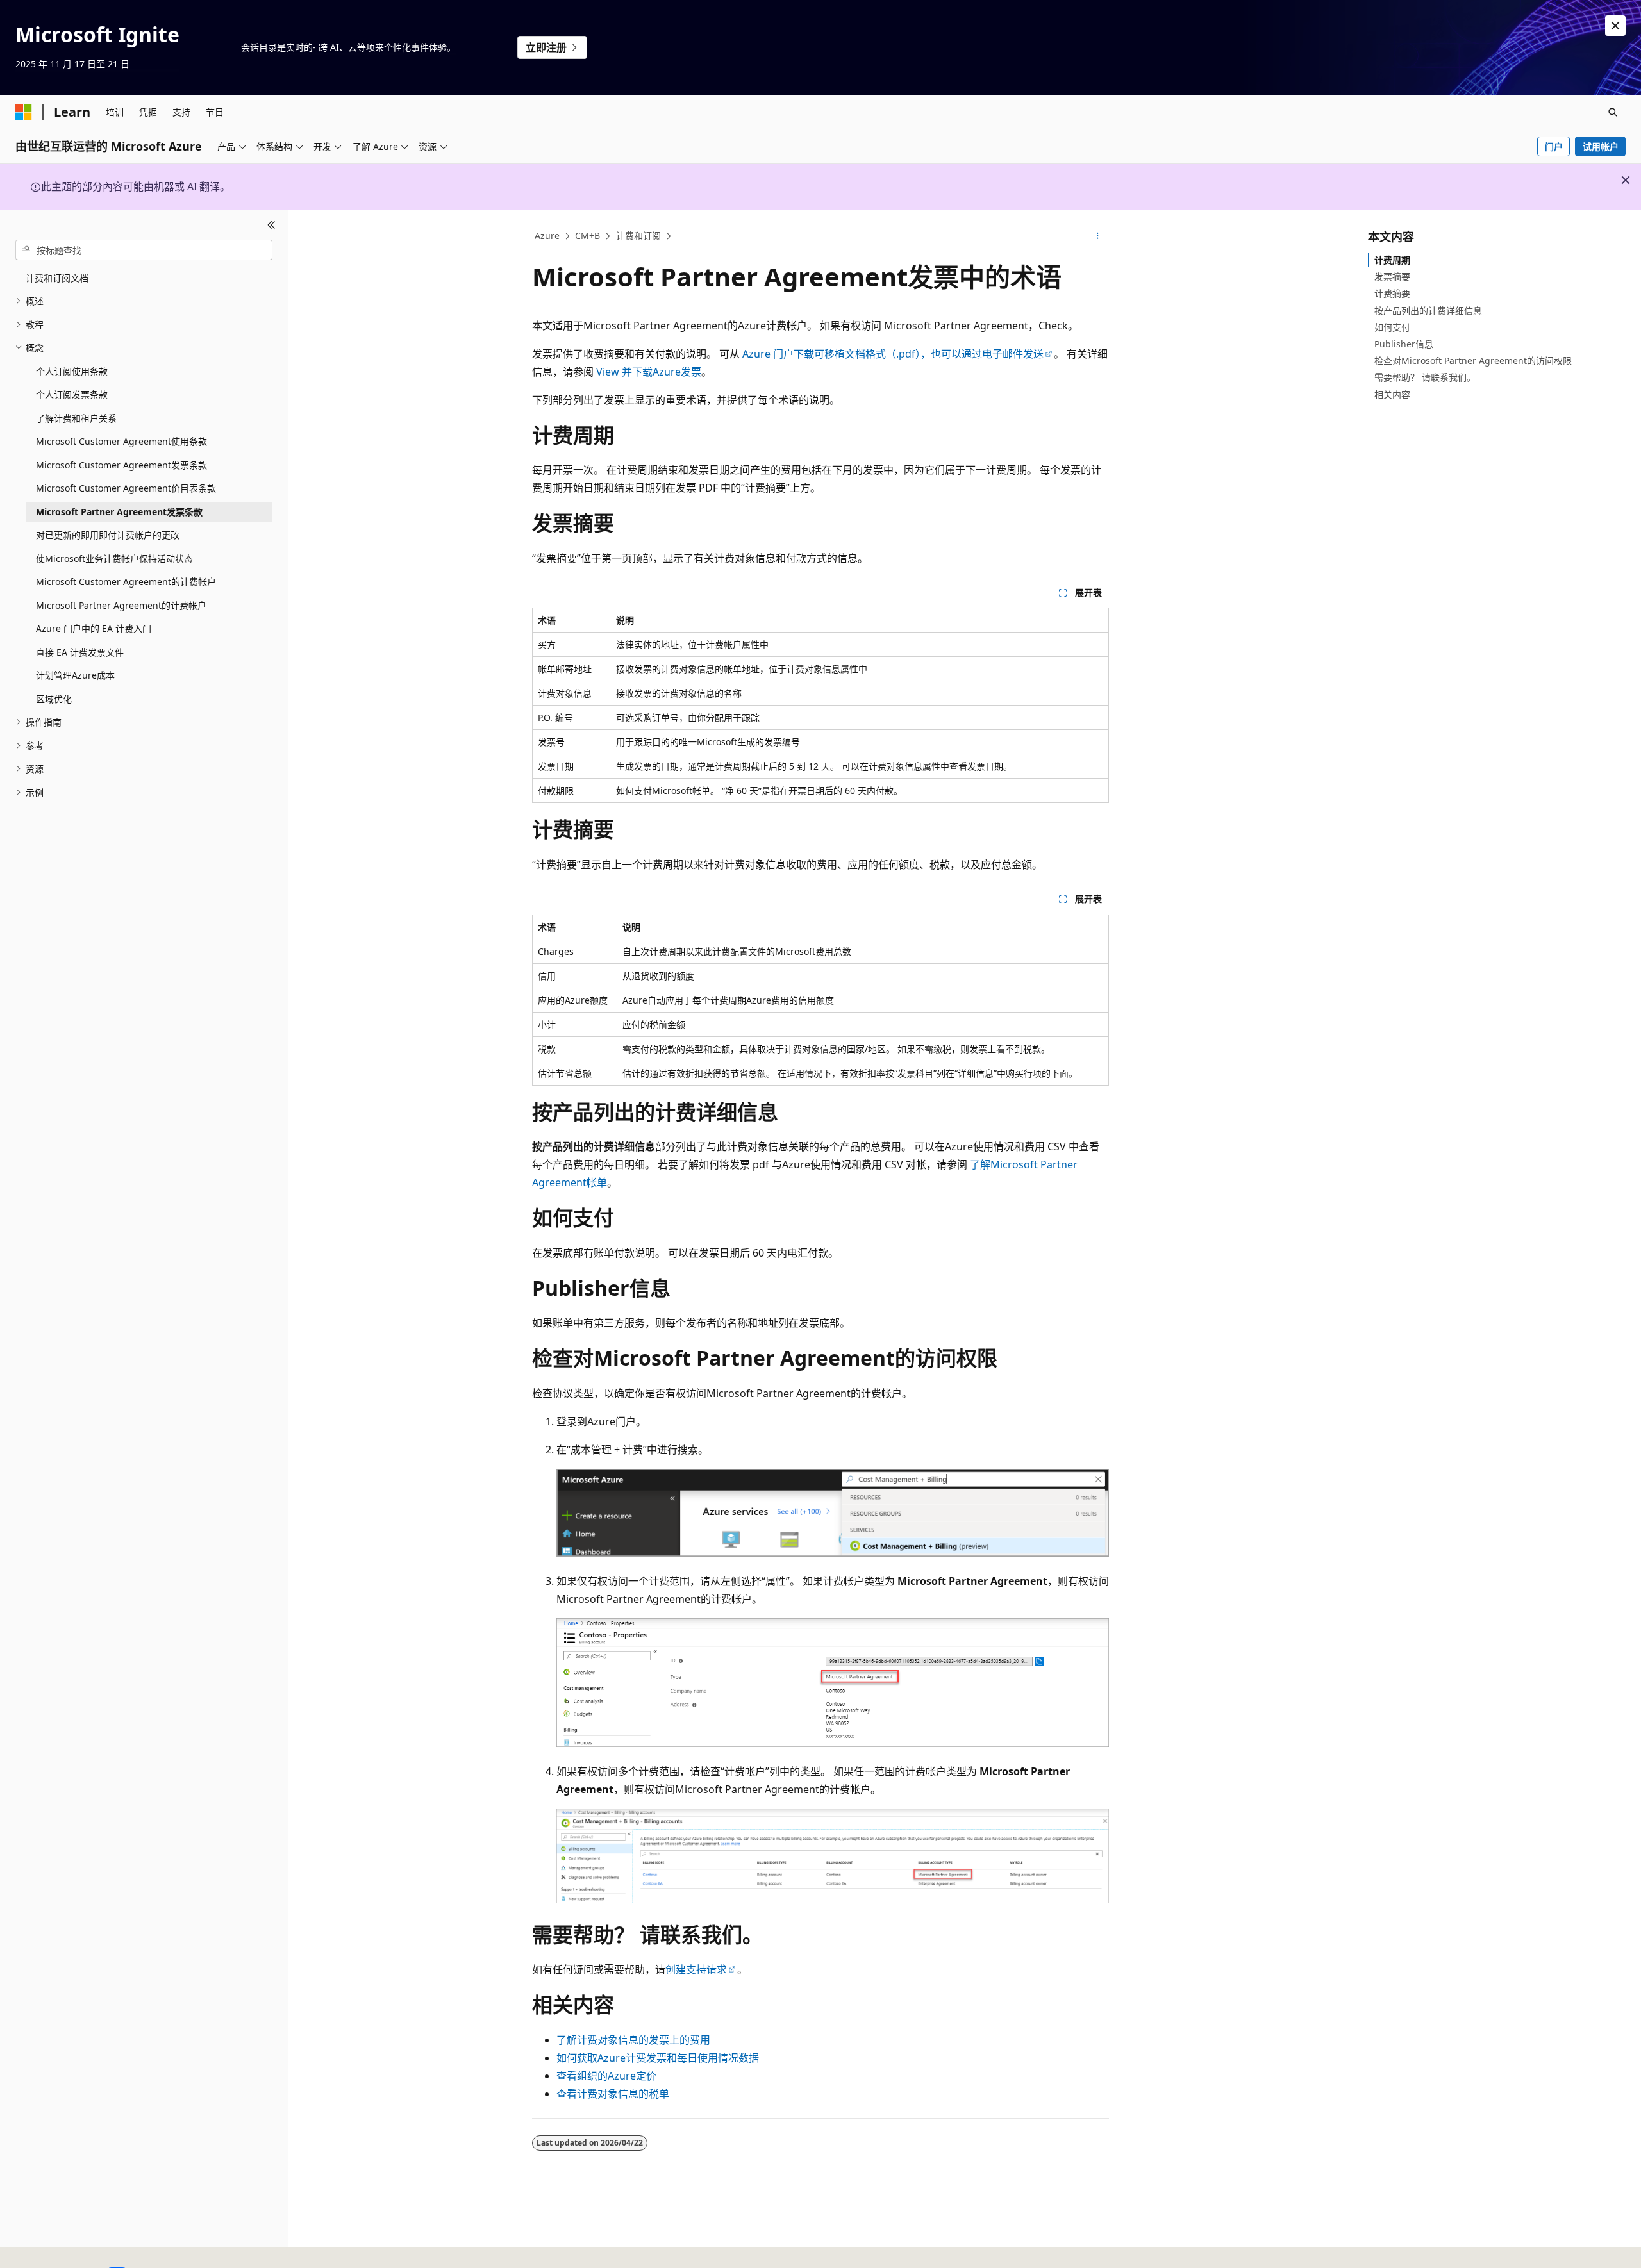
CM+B (587, 236)
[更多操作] (1098, 236)
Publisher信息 (1404, 344)
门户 (1554, 146)
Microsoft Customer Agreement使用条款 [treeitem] (121, 441)
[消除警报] (1615, 26)
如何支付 (1392, 327)
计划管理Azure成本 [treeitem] (75, 675)
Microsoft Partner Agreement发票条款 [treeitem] (119, 512)
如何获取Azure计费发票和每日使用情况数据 (658, 2058)
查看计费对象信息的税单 (613, 2094)
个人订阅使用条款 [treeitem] (72, 371)
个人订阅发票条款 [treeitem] (72, 394)
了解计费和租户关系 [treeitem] (76, 418)
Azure (547, 236)
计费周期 (1392, 260)
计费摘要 (1392, 293)
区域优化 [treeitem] (54, 699)
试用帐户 (1601, 146)
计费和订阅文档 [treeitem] (57, 278)
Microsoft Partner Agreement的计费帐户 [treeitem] (121, 605)
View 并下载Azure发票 (649, 372)
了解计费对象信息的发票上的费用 (633, 2040)
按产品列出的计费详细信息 (1428, 310)
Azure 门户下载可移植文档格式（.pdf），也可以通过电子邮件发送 (893, 354)
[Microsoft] (24, 112)
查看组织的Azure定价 (606, 2076)
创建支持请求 (696, 1969)
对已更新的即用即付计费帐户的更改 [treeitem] (108, 535)
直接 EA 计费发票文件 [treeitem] (80, 652)
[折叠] (271, 225)
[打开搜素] (1613, 112)
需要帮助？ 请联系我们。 (1425, 377)
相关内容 (1392, 394)
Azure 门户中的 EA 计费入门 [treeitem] (94, 628)
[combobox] (144, 250)
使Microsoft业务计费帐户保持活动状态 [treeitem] (114, 559)
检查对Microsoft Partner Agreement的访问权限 (1473, 360)
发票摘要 (1392, 277)
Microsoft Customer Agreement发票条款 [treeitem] (121, 465)
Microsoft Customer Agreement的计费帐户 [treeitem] (126, 582)
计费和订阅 (638, 236)
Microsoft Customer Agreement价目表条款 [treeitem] (126, 488)
